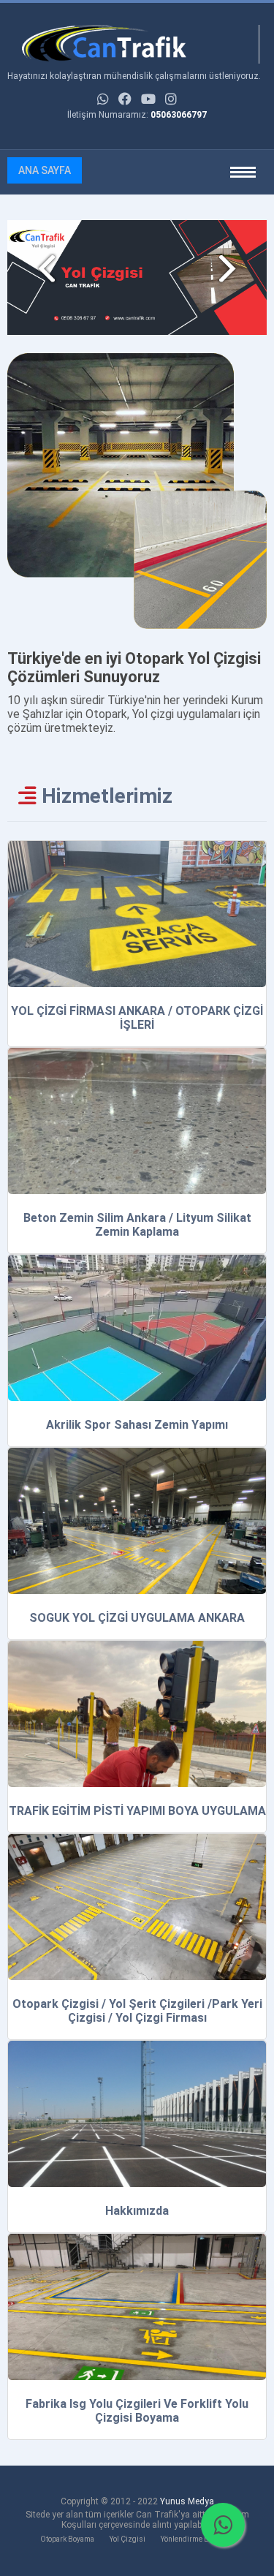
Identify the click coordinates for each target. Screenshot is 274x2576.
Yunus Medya (187, 2501)
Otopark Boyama (67, 2539)
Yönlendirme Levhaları (198, 2539)
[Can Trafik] (133, 44)
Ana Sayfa (45, 170)
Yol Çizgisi (128, 2539)
